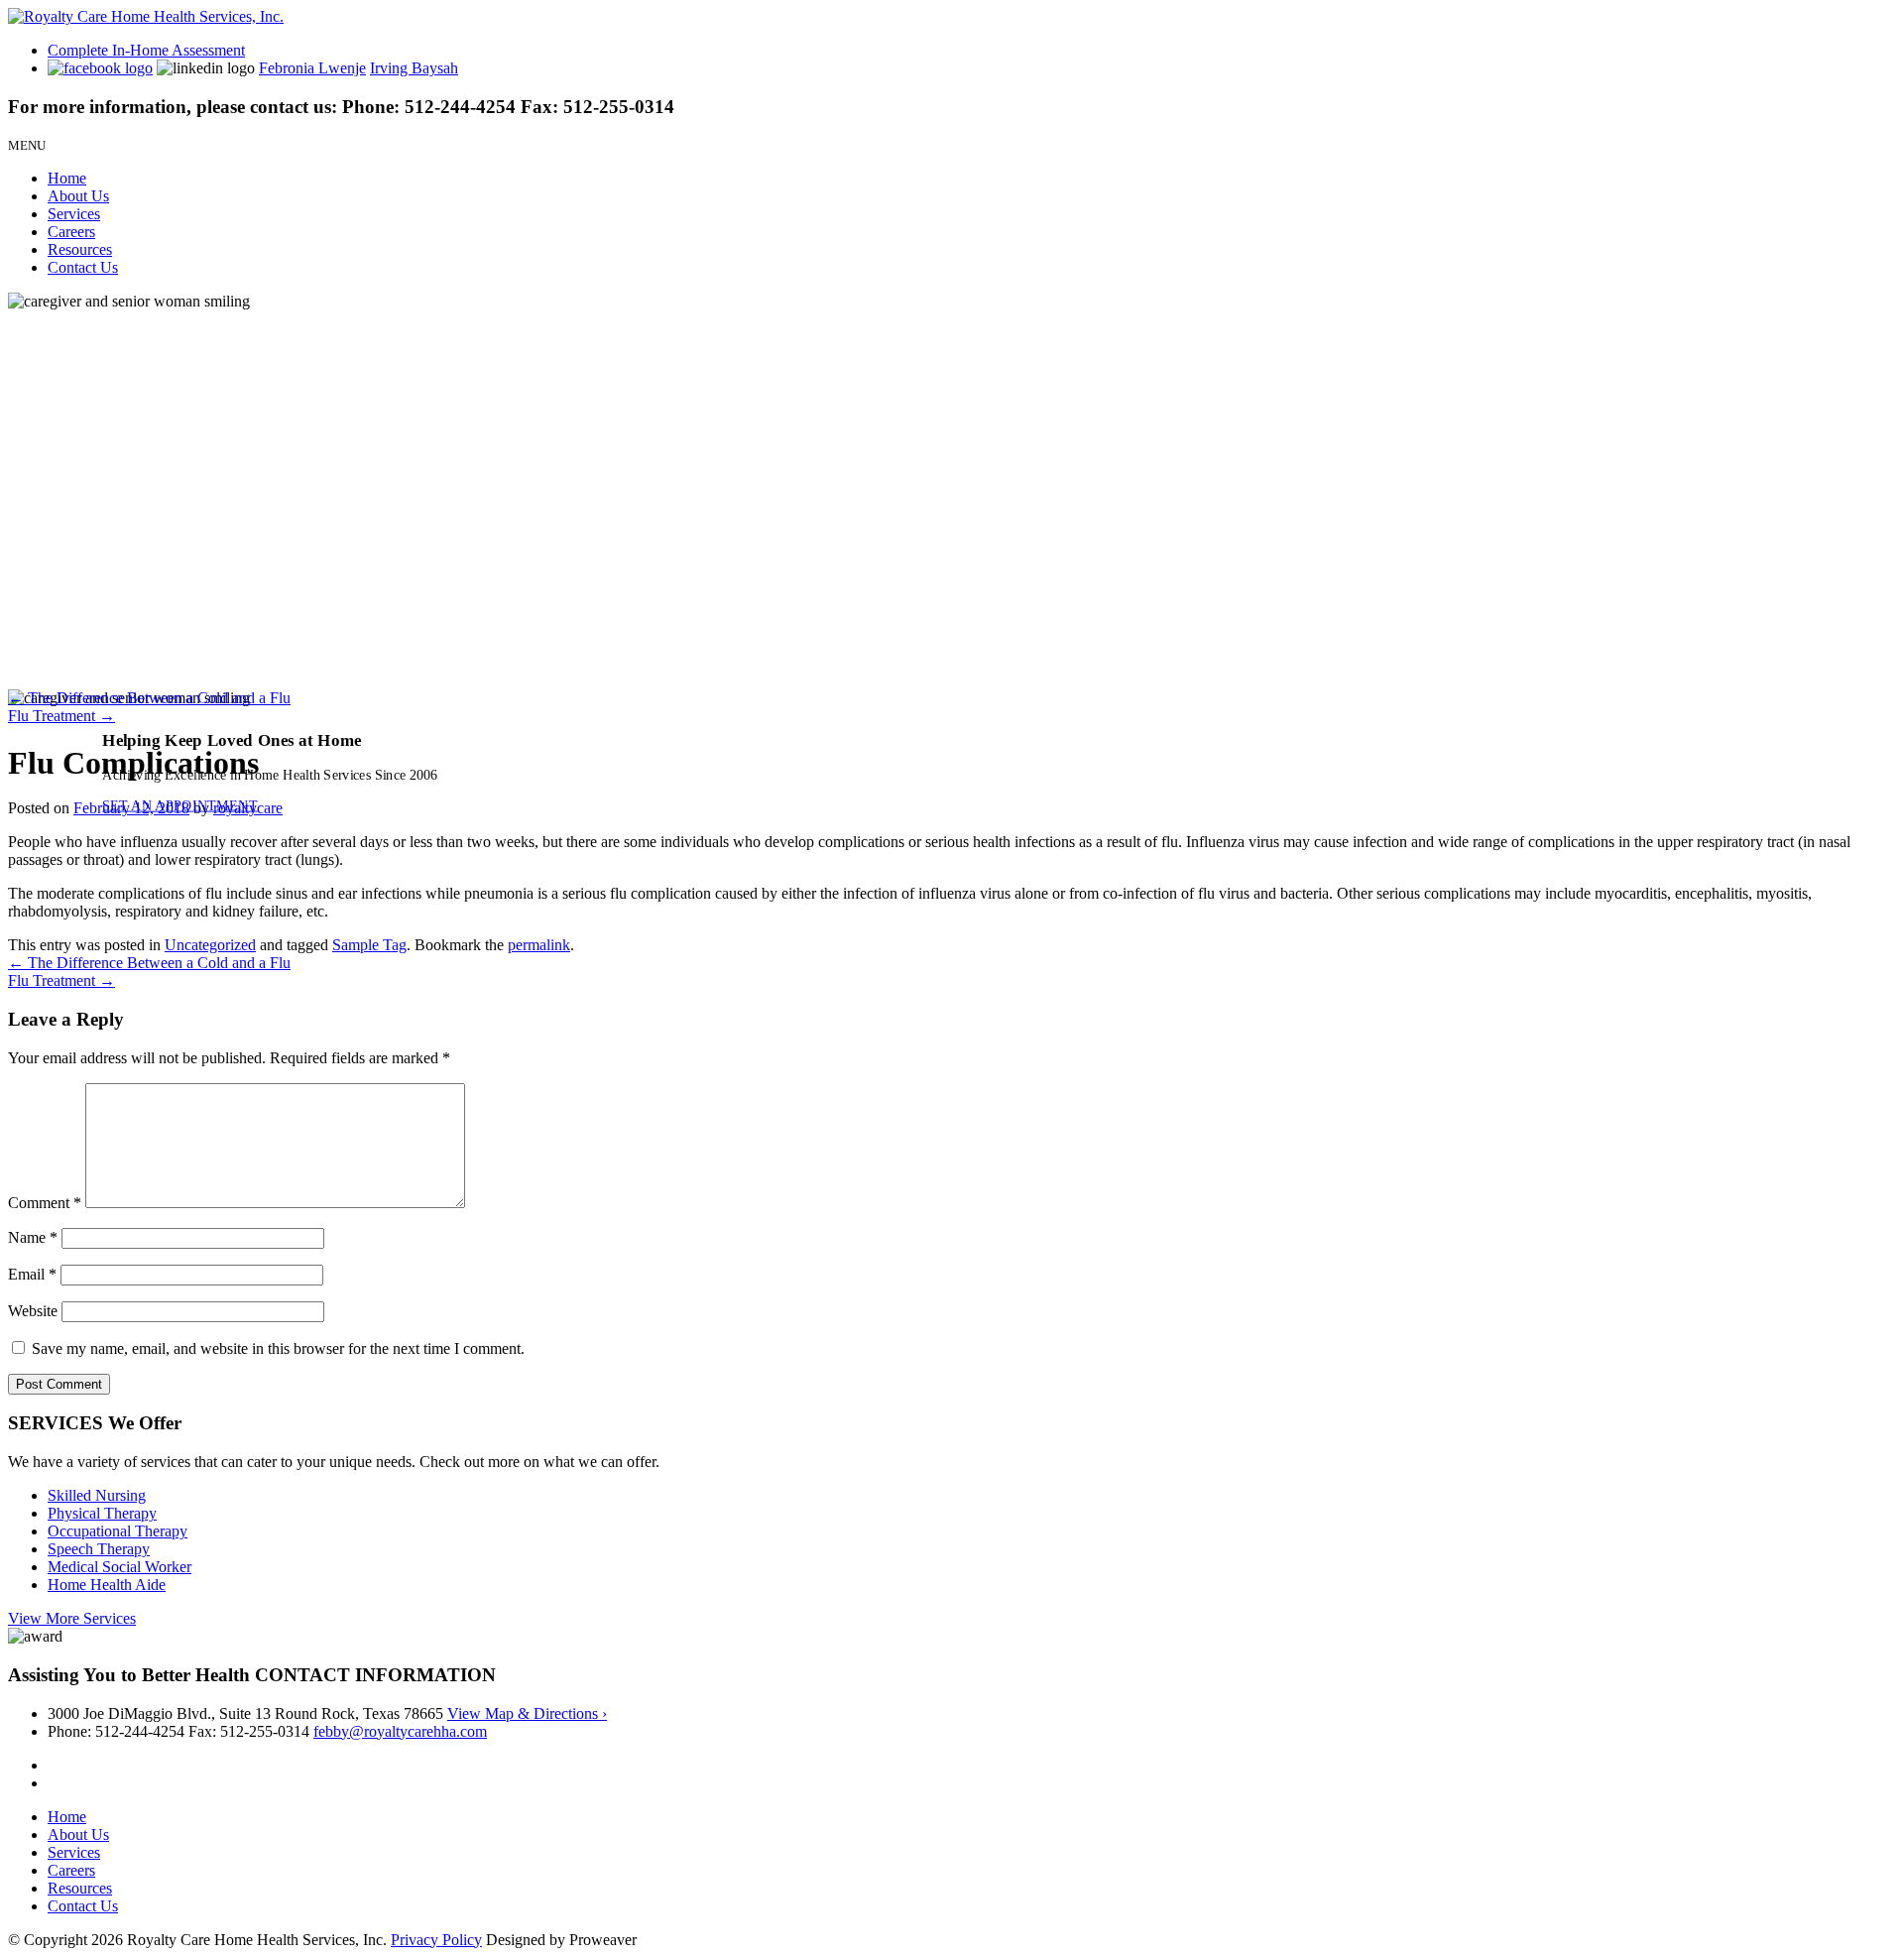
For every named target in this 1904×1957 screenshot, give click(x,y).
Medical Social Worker (119, 1567)
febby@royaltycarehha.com (400, 1731)
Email (32, 1274)
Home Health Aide (107, 1585)
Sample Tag (369, 945)
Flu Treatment (61, 716)
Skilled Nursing (97, 1495)
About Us (78, 196)
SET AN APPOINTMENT (180, 805)
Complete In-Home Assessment (146, 50)
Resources (80, 249)
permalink (539, 945)
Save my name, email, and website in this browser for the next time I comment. (278, 1348)
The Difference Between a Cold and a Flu (149, 698)
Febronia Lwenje (312, 68)
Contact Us (83, 267)
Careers (71, 232)
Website (33, 1311)
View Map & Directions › (527, 1713)
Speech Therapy (99, 1549)
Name (33, 1237)
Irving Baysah (414, 68)
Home (67, 178)
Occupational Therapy (118, 1531)
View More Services (72, 1618)
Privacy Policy (436, 1940)
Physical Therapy (102, 1513)
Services (74, 214)
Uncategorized (210, 945)
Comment (45, 1203)
